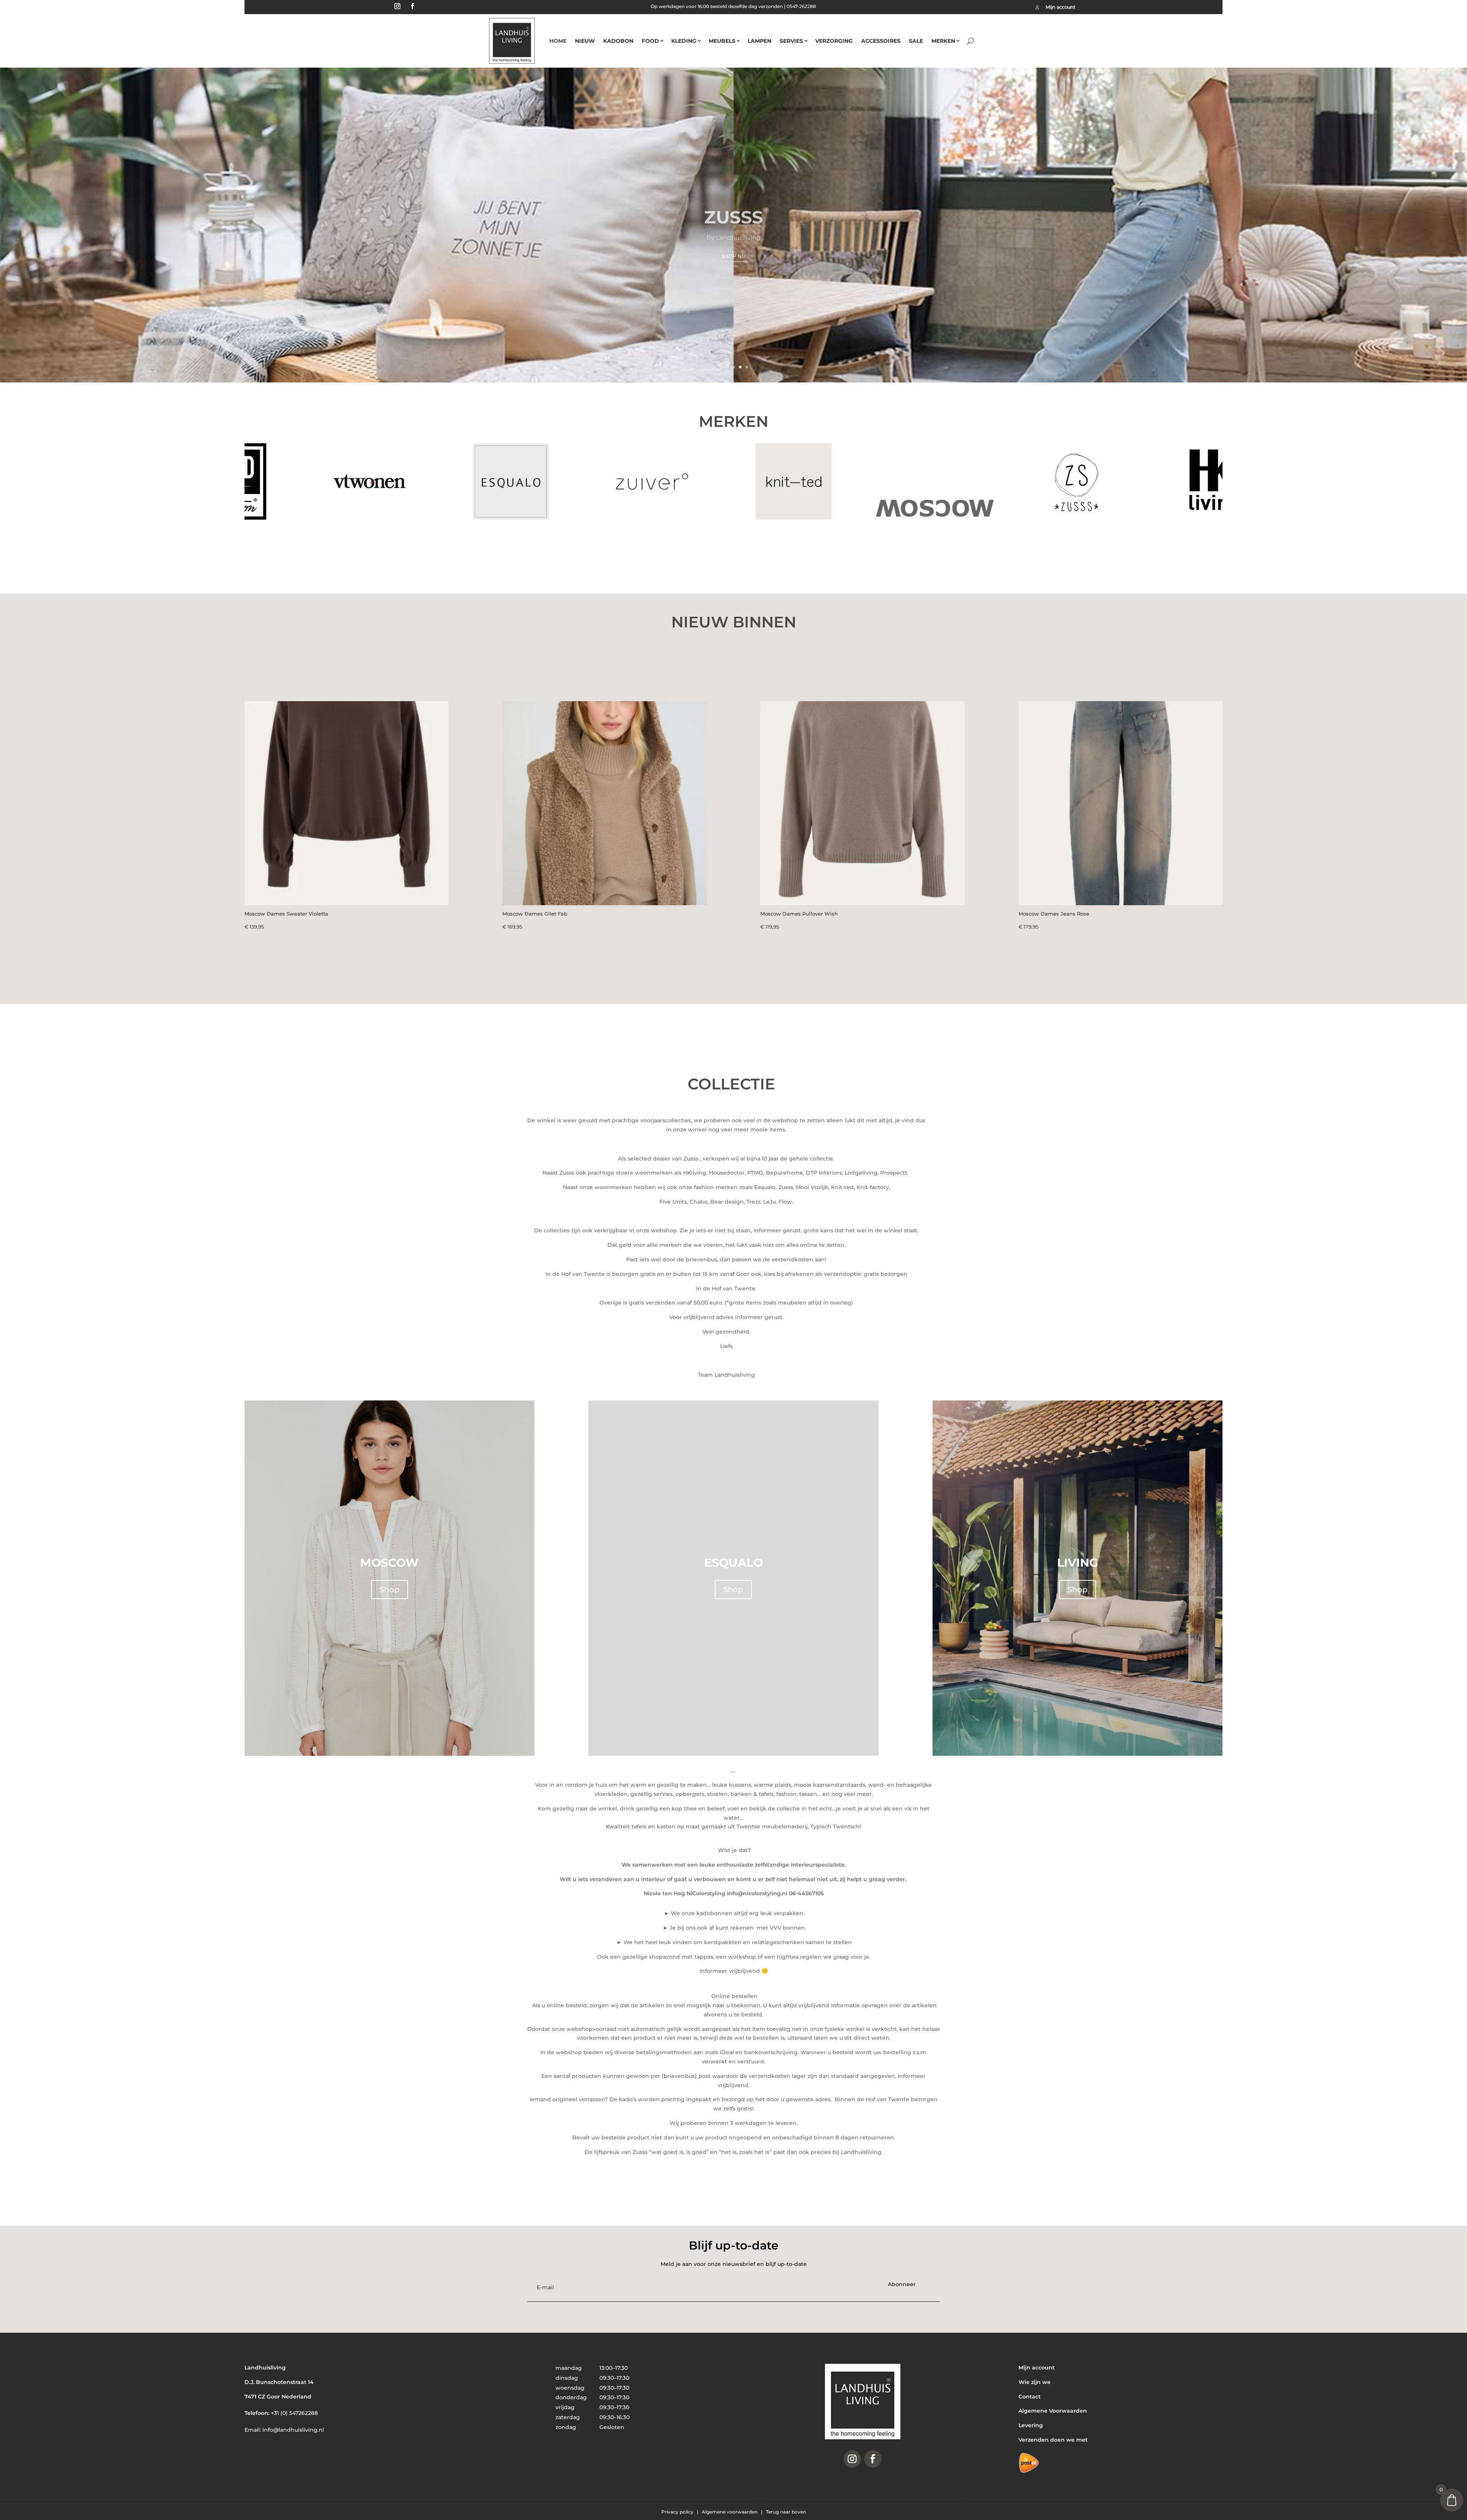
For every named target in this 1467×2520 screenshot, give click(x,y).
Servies (791, 41)
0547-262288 (801, 6)
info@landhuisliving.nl (293, 2430)
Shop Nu (733, 248)
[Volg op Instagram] (397, 6)
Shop (389, 1590)
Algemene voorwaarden (730, 2512)
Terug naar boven (786, 2512)
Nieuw (585, 41)
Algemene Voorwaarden (1053, 2411)
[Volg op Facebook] (413, 6)
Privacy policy (678, 2512)
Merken (943, 41)
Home (558, 41)
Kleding (684, 41)
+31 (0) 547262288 (294, 2413)
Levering (1031, 2425)
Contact (1030, 2397)
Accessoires (881, 41)
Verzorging (834, 41)
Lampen (759, 41)
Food (650, 41)
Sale (916, 41)
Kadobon (618, 41)
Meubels (722, 41)
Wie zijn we (1035, 2382)
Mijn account (1037, 2368)
